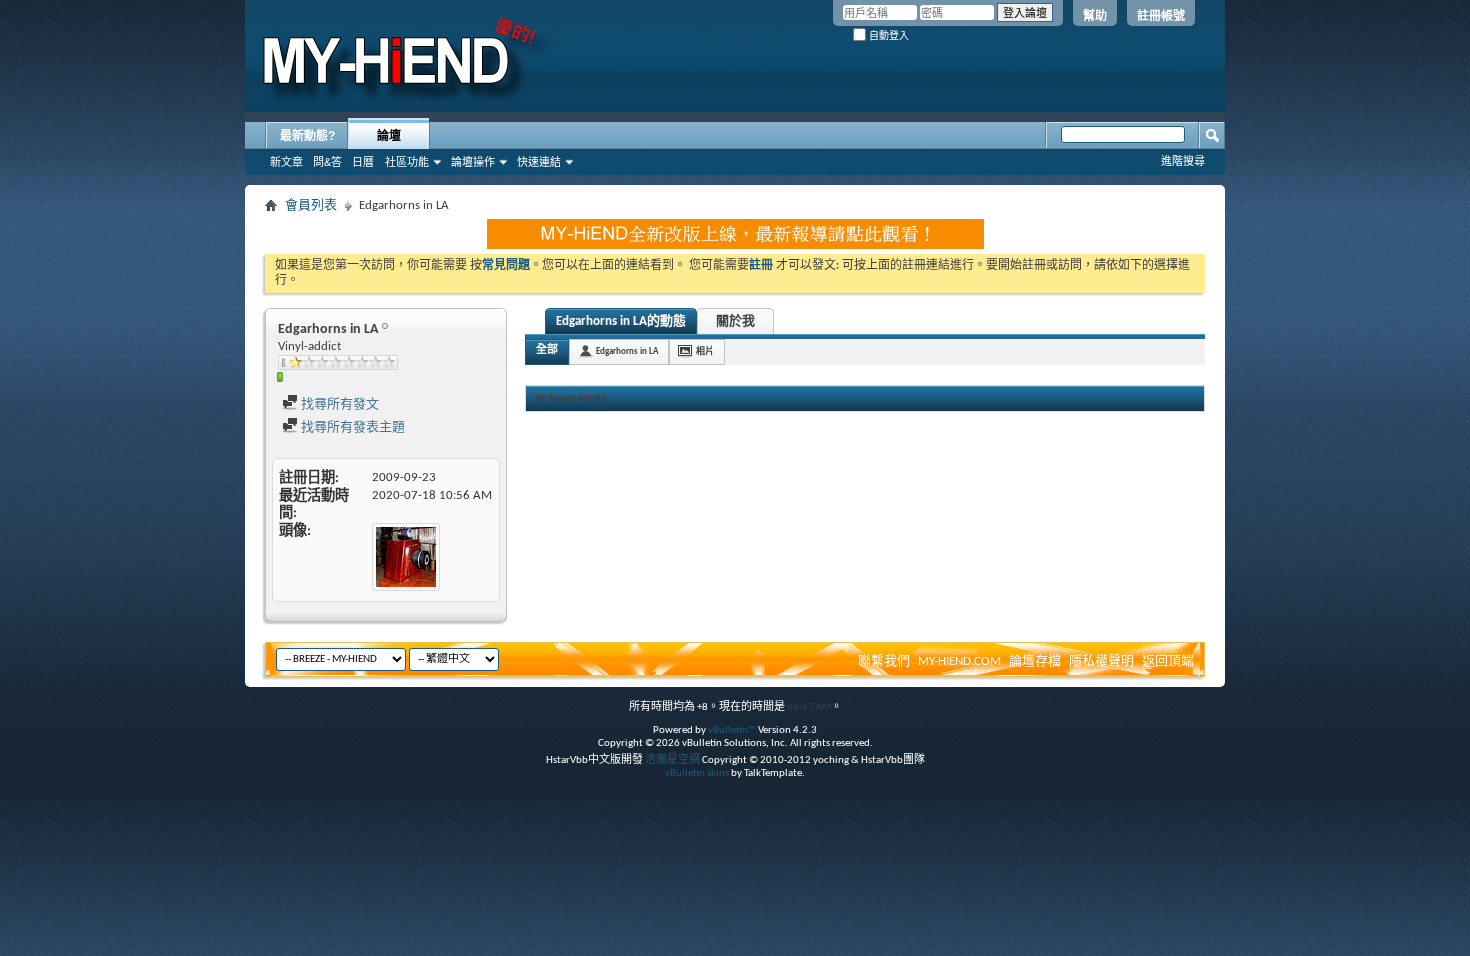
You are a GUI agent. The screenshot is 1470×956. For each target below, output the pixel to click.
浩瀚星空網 (672, 760)
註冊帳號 (1161, 16)
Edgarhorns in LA (627, 351)
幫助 (1095, 16)
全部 (547, 350)
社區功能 (407, 162)
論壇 (389, 136)
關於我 (735, 321)
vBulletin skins (697, 773)
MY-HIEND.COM (959, 661)
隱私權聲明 (1101, 661)
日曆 (363, 162)
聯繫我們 (884, 661)
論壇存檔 (1035, 661)
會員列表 (311, 205)
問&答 (327, 162)
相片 (705, 351)
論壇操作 (473, 162)
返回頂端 (1168, 661)
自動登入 (887, 35)
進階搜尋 (1183, 161)
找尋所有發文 (338, 404)
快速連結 (539, 162)
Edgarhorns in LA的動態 (621, 321)
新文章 (286, 162)
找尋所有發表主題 (351, 427)
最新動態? (307, 136)
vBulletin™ (732, 730)
